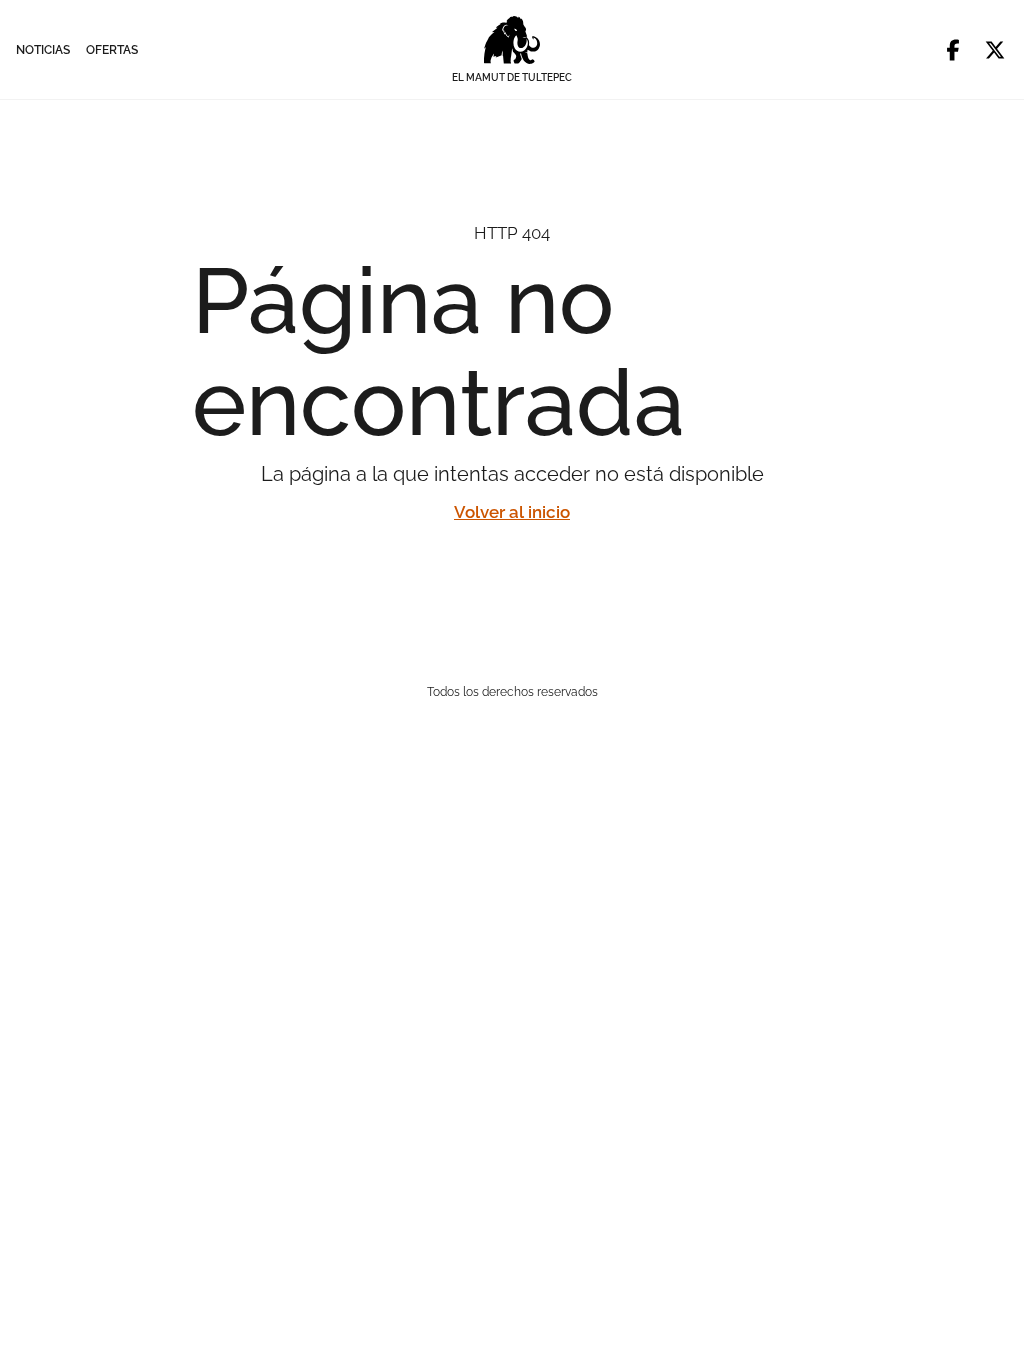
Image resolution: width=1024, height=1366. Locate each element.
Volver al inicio (512, 512)
